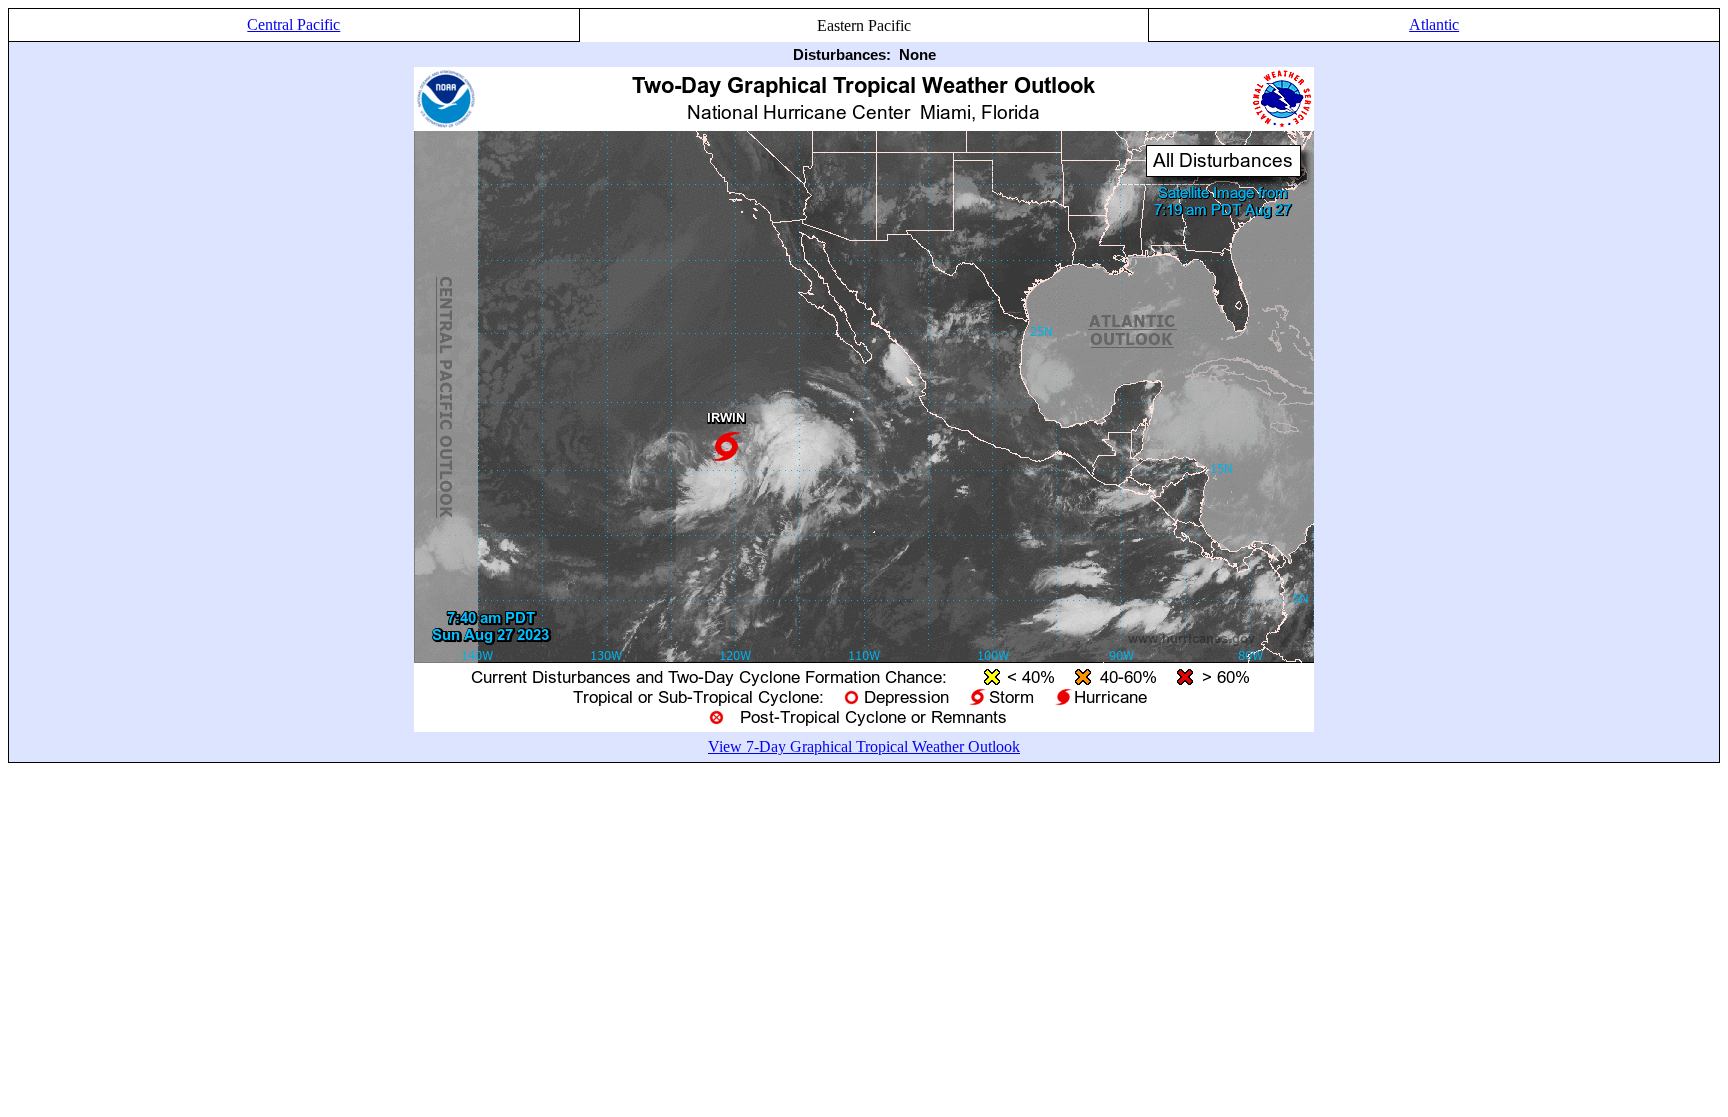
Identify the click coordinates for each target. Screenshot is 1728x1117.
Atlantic (1434, 24)
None (917, 54)
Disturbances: (842, 54)
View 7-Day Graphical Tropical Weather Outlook (864, 746)
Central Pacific (293, 24)
